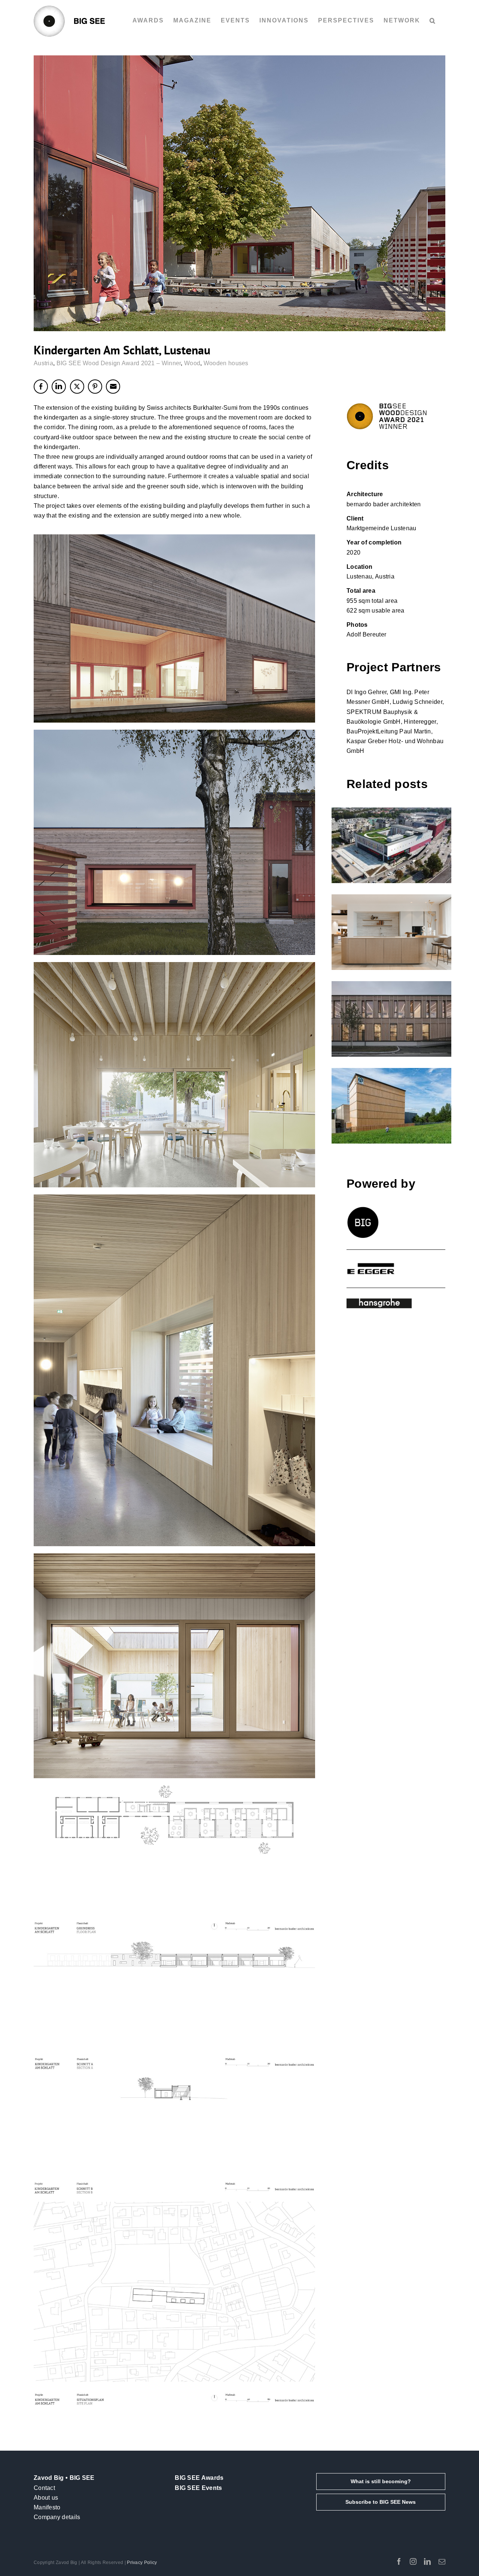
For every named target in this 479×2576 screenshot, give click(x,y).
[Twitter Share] (77, 387)
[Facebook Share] (41, 387)
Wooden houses (226, 363)
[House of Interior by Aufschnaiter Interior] (391, 932)
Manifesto (47, 2507)
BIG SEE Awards (199, 2478)
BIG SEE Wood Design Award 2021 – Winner (119, 363)
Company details (57, 2517)
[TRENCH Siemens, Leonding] (391, 1106)
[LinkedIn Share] (59, 387)
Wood (192, 363)
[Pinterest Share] (95, 387)
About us (46, 2498)
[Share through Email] (113, 387)
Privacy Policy (142, 2563)
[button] (433, 21)
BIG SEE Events (198, 2488)
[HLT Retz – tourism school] (391, 1019)
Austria (43, 363)
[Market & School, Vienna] (391, 845)
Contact (44, 2488)
